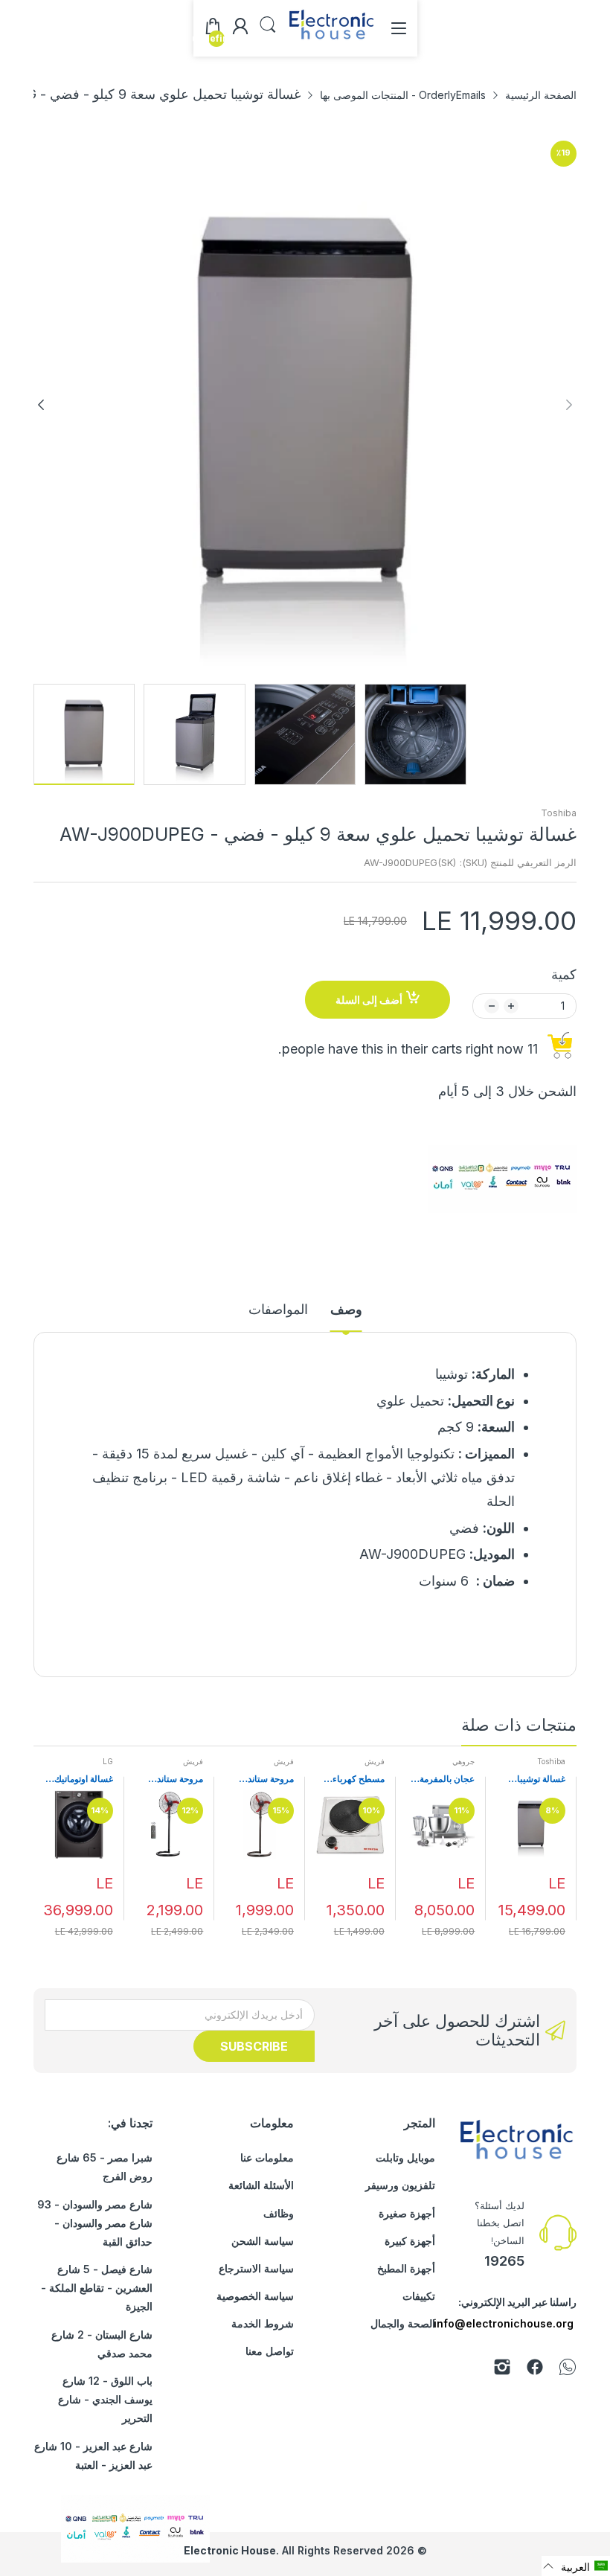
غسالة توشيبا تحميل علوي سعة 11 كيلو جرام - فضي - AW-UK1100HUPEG (534, 1779)
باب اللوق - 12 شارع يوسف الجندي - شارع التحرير (105, 2399)
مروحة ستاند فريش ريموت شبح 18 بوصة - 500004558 (175, 1779)
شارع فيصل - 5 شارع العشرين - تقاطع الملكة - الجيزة (97, 2288)
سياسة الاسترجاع (256, 2268)
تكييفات (419, 2296)
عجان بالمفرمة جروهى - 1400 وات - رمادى (445, 1779)
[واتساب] (568, 2370)
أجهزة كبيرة (410, 2241)
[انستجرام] (502, 2370)
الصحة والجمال (403, 2323)
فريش (375, 1761)
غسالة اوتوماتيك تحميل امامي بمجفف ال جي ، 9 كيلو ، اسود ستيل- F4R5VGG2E (80, 1779)
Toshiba (559, 813)
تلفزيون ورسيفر (400, 2185)
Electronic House (230, 2550)
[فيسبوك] (535, 2370)
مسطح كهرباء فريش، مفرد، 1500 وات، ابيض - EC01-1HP (353, 1779)
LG (108, 1761)
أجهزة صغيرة (407, 2213)
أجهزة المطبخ (406, 2268)
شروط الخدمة (263, 2323)
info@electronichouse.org (504, 2323)
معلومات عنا (267, 2157)
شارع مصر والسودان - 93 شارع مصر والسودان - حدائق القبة (95, 2223)
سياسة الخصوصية (255, 2296)
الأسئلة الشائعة (261, 2185)
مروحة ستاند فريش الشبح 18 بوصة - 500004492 (264, 1779)
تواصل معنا (270, 2351)
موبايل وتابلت (405, 2157)
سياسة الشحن (263, 2241)
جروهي (463, 1761)
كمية (564, 974)
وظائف (279, 2213)
